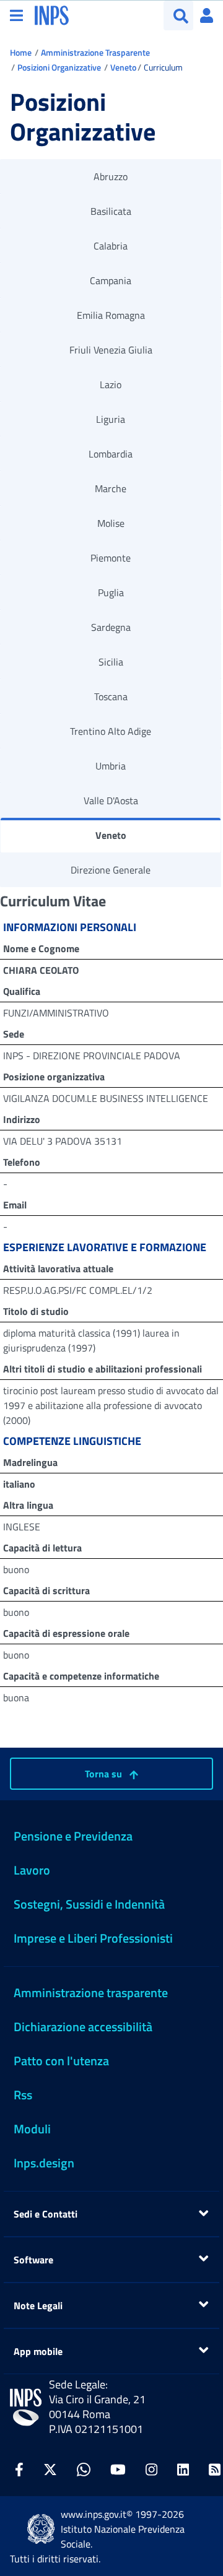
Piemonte (111, 558)
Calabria (111, 246)
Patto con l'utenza (61, 2061)
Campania (111, 280)
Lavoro (32, 1870)
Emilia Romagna (111, 315)
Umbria (111, 766)
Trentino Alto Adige (111, 731)
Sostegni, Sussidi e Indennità (89, 1904)
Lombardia (111, 454)
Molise (111, 523)
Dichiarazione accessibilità (83, 2027)
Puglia (111, 592)
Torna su (105, 1774)
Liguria (111, 419)
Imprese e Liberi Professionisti (93, 1938)
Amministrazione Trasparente (95, 52)
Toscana (111, 696)
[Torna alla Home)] (26, 2407)
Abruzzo (111, 176)
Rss (23, 2095)
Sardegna (111, 627)
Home (21, 52)
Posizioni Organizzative (59, 67)
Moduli (32, 2129)
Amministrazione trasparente (91, 1993)
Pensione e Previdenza (73, 1836)
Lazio (111, 384)
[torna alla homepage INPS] (52, 14)
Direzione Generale (111, 870)
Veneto (123, 67)
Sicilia (111, 662)
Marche (111, 488)
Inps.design (44, 2163)
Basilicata (111, 211)
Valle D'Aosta (111, 800)
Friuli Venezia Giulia (111, 350)
